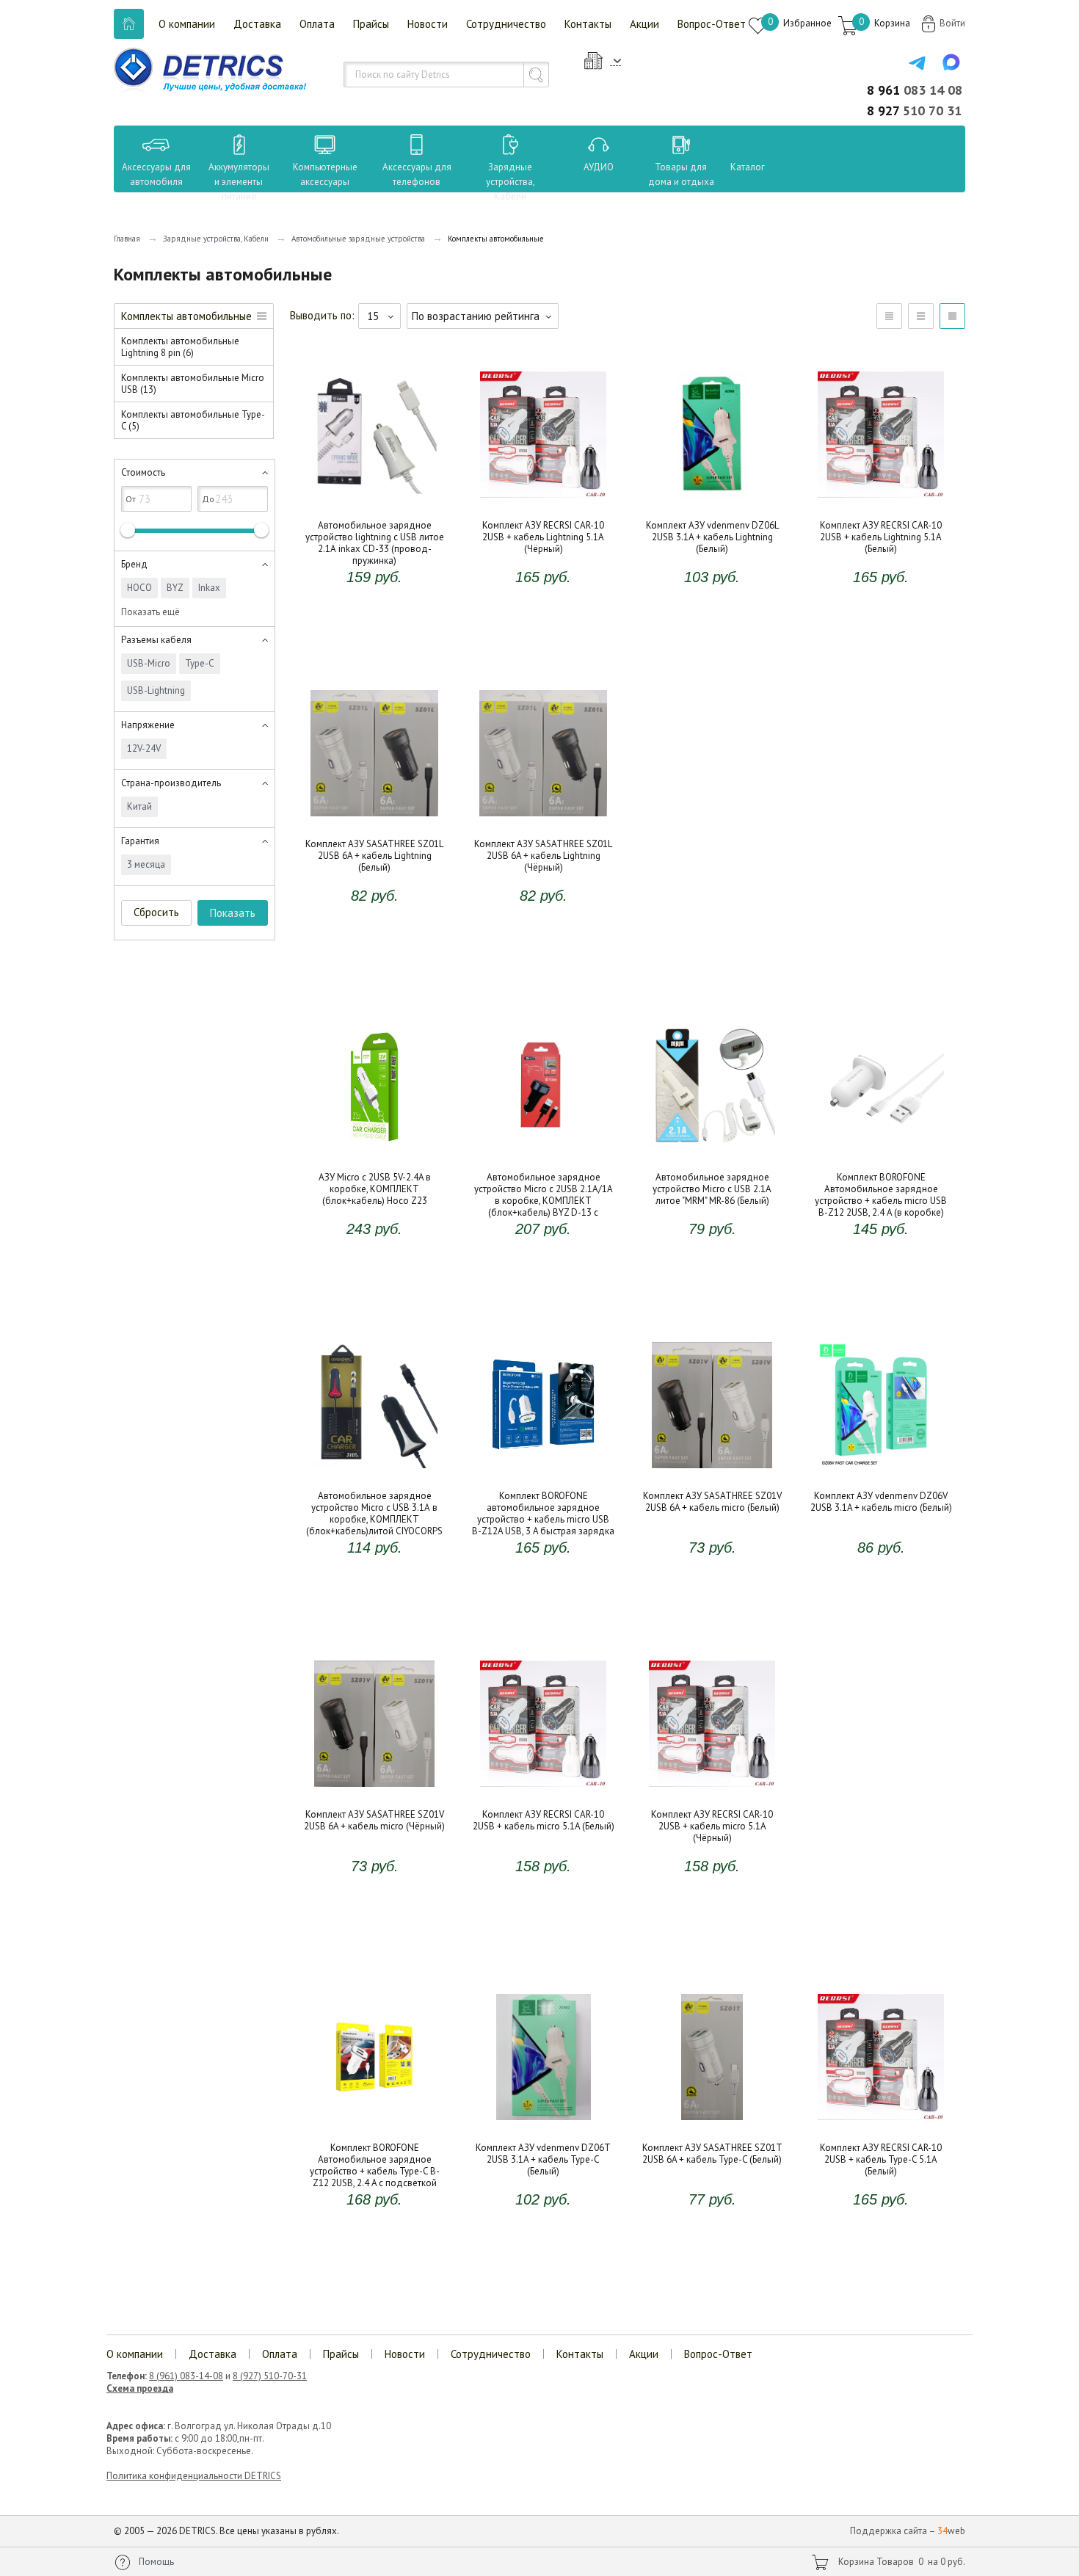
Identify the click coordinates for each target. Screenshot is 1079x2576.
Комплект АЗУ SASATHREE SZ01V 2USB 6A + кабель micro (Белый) (712, 1465)
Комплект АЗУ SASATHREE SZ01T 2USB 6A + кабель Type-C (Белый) (712, 2117)
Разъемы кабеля (156, 640)
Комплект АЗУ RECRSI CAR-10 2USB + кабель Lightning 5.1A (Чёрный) (544, 495)
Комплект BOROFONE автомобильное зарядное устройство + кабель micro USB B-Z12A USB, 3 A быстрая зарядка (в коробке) (543, 1477)
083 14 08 (915, 90)
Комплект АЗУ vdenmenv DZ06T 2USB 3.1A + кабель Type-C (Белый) (543, 2117)
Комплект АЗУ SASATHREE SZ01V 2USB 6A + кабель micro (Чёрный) (374, 1784)
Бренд (134, 564)
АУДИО (599, 167)
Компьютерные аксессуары (325, 174)
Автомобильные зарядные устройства (358, 239)
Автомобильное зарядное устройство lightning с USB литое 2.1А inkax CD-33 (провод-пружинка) (375, 507)
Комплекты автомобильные (186, 316)
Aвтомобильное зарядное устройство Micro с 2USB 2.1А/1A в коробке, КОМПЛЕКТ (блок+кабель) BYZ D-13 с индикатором (543, 1158)
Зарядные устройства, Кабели (511, 182)
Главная (127, 239)
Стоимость (143, 472)
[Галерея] (921, 316)
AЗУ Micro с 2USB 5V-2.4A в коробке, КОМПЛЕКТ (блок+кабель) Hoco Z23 (375, 1153)
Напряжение (148, 725)
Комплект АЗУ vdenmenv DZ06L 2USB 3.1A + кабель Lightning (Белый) (712, 501)
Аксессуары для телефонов (417, 174)
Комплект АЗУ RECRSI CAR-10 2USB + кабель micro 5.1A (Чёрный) (712, 1784)
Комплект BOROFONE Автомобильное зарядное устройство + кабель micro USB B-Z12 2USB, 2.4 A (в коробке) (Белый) (881, 1158)
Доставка (257, 24)
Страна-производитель (171, 783)
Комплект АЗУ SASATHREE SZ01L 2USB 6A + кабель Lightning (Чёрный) (543, 819)
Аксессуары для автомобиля (156, 174)
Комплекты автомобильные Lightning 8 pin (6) (180, 347)
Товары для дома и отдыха (681, 174)
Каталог (734, 167)
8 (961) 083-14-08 (186, 2376)
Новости (428, 24)
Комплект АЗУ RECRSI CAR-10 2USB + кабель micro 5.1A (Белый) (544, 1784)
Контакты (588, 24)
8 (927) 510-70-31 (270, 2376)
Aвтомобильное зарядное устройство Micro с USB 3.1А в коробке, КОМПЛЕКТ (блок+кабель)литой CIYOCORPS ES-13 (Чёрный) (374, 1477)
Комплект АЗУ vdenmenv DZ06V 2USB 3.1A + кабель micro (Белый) (881, 1465)
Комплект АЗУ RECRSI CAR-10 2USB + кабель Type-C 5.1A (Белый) (881, 2117)
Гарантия (140, 841)
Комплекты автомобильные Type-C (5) (193, 420)
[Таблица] (889, 316)
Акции (644, 24)
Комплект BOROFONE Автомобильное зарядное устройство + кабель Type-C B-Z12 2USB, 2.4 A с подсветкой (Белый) (375, 2129)
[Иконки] (952, 316)
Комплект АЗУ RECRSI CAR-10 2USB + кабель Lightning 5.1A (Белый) (881, 495)
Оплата (317, 24)
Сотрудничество (506, 24)
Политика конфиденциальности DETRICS (194, 2476)
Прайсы (371, 24)
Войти (952, 23)
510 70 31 (914, 110)
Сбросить (156, 912)
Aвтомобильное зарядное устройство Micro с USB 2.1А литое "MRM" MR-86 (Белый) (712, 1153)
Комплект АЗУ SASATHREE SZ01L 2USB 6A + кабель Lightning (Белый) (374, 813)
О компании (187, 24)
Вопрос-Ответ (712, 24)
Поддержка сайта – (908, 2531)
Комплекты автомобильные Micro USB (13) (193, 384)
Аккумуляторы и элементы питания (239, 182)
